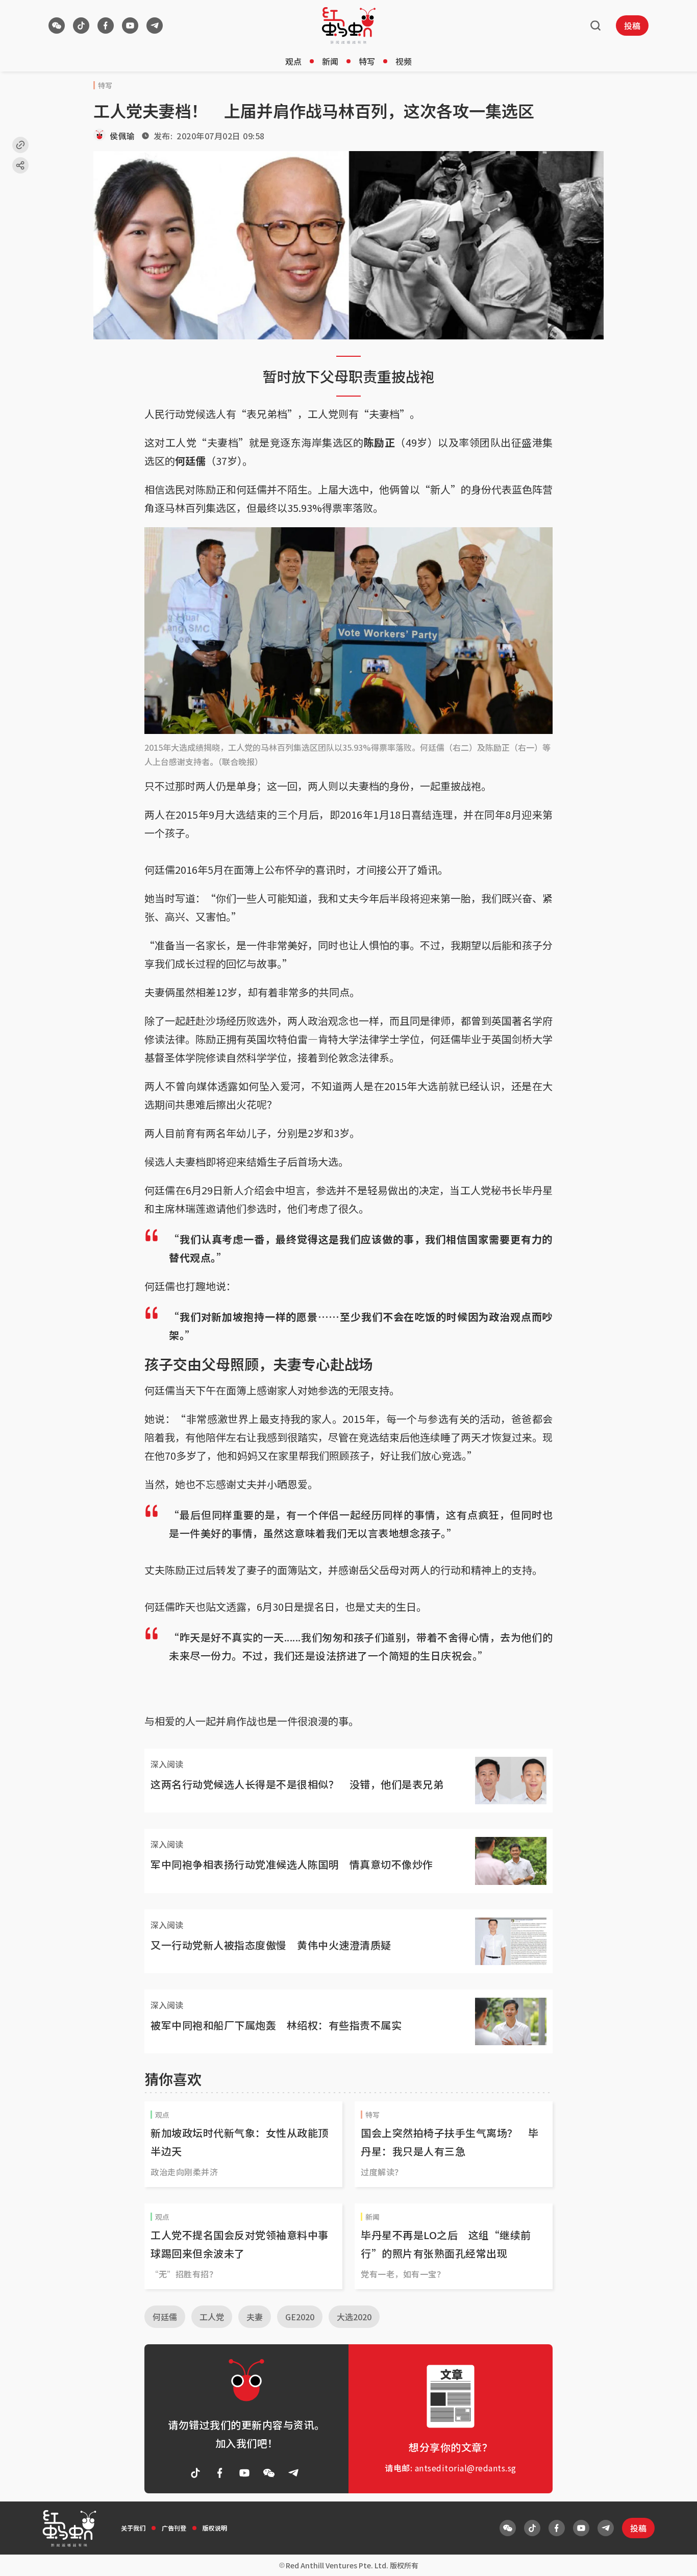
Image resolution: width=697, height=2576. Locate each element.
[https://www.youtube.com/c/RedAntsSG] (130, 26)
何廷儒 (165, 2317)
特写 (367, 61)
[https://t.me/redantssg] (155, 26)
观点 (293, 61)
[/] (349, 26)
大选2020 (354, 2317)
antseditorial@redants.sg (466, 2468)
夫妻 (255, 2317)
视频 (404, 61)
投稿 (632, 26)
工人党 (212, 2317)
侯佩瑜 (122, 136)
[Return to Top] (674, 2558)
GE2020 (300, 2317)
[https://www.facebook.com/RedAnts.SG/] (106, 26)
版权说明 (215, 2528)
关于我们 (133, 2528)
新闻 (330, 61)
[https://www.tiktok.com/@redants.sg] (81, 26)
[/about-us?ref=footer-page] (57, 26)
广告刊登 (174, 2528)
